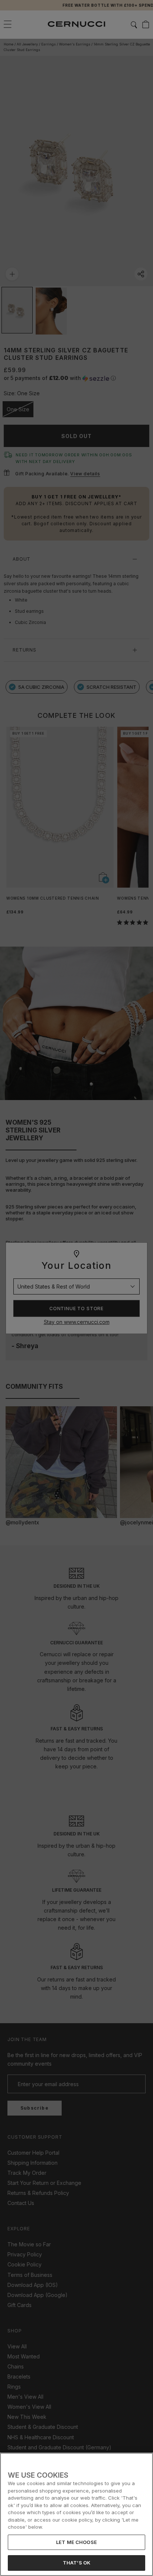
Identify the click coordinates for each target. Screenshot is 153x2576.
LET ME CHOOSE (76, 2542)
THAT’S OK (76, 2563)
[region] (76, 2514)
